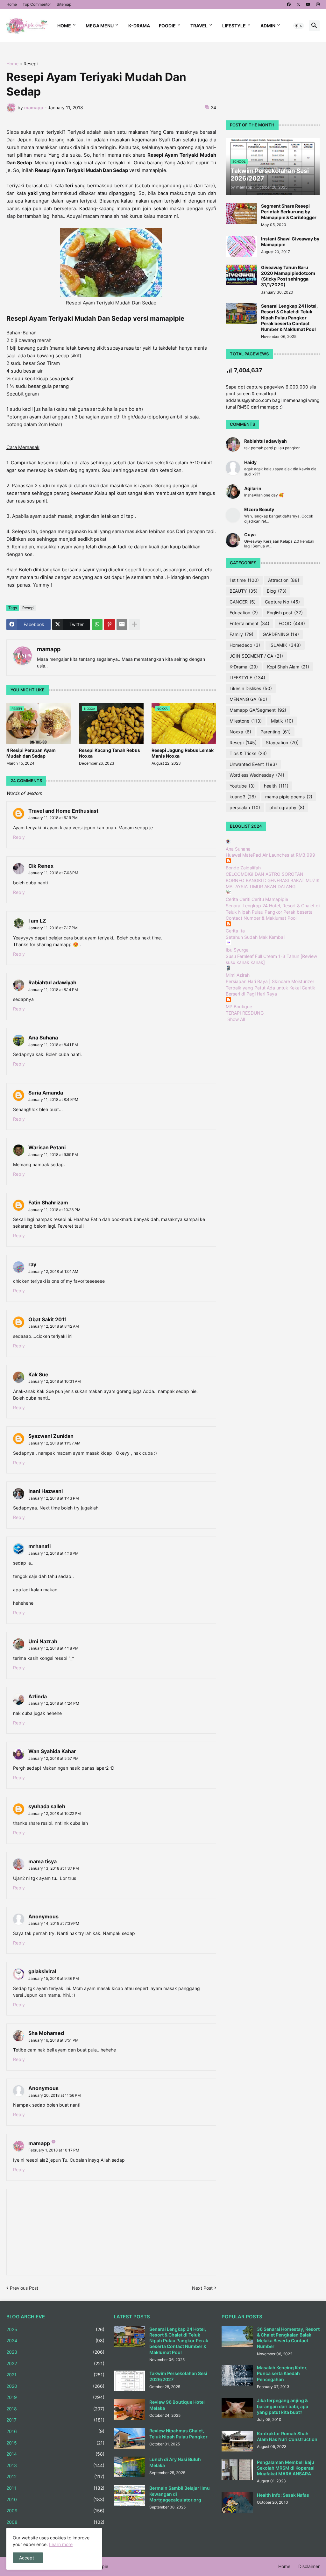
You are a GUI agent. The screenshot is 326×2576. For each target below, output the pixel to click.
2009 (55, 2511)
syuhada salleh (47, 1806)
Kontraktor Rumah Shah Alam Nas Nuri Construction (287, 2436)
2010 (55, 2499)
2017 (55, 2420)
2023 (55, 2352)
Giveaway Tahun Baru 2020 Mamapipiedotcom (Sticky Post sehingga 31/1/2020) (288, 276)
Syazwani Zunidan (51, 1436)
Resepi (31, 64)
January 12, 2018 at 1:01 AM (53, 1271)
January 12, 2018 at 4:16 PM (53, 1553)
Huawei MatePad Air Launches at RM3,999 (270, 855)
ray (32, 1264)
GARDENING (281, 634)
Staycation (282, 742)
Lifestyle (234, 26)
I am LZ (37, 921)
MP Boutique (239, 1006)
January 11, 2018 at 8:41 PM (53, 1045)
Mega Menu (100, 26)
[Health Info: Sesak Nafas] (237, 2503)
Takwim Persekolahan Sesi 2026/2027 (178, 2376)
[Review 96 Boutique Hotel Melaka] (130, 2410)
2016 (55, 2431)
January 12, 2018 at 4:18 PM (53, 1648)
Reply (19, 837)
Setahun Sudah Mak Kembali (255, 937)
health (276, 786)
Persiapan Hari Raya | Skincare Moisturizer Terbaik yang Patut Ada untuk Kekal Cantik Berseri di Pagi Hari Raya (270, 988)
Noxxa (240, 732)
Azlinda (38, 1696)
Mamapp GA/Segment (258, 710)
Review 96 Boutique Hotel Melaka (177, 2405)
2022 (55, 2363)
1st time (244, 580)
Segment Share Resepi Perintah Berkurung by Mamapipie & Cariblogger (289, 212)
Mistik (282, 721)
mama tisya (43, 1861)
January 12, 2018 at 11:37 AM (54, 1443)
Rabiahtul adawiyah (52, 982)
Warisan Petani (47, 1147)
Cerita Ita (235, 931)
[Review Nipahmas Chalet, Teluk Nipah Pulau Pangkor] (130, 2438)
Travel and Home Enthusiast (63, 811)
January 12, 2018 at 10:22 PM (55, 1813)
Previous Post (24, 2288)
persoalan (245, 807)
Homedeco (245, 645)
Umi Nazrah (43, 1641)
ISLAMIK (285, 645)
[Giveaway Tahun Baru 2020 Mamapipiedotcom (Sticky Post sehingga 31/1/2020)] (241, 275)
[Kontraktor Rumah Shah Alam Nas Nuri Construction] (237, 2441)
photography (287, 807)
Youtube (242, 786)
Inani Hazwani (46, 1491)
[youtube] (308, 4)
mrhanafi (39, 1546)
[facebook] (289, 4)
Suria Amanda (46, 1093)
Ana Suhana (43, 1038)
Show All (236, 1019)
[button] (299, 26)
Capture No (282, 602)
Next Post (202, 2288)
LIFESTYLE (247, 678)
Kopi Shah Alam (288, 667)
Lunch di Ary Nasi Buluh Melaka (175, 2462)
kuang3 (243, 797)
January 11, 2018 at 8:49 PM (53, 1099)
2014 (55, 2454)
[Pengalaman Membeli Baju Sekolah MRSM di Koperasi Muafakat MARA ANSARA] (237, 2470)
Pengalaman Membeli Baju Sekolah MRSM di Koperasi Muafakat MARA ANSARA (286, 2468)
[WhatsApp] (97, 624)
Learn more (61, 2544)
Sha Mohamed (46, 2033)
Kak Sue (38, 1374)
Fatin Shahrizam (48, 1202)
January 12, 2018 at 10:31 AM (55, 1381)
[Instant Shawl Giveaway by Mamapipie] (241, 246)
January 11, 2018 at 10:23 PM (54, 1210)
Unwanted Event (253, 764)
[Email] (122, 624)
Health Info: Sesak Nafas (283, 2495)
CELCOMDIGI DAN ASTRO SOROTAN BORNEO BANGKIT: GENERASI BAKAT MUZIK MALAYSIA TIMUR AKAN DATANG (273, 880)
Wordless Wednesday (257, 775)
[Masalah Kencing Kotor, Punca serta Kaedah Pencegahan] (237, 2375)
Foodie (167, 26)
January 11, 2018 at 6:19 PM (53, 818)
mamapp (49, 649)
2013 (55, 2465)
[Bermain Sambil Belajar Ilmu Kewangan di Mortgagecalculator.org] (130, 2496)
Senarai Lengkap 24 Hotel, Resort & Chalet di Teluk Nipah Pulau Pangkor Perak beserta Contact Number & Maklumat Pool (289, 318)
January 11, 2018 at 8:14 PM (53, 990)
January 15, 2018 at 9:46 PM (54, 1978)
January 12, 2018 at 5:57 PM (53, 1758)
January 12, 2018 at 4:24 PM (54, 1703)
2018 (55, 2409)
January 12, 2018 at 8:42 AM (54, 1326)
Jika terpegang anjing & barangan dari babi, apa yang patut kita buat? (283, 2406)
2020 (55, 2386)
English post (285, 613)
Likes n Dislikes (251, 688)
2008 (55, 2522)
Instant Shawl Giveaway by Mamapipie (290, 242)
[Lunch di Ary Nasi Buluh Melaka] (130, 2467)
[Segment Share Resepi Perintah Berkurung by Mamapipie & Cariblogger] (241, 214)
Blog (277, 591)
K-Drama (139, 26)
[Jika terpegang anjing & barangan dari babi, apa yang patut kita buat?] (237, 2408)
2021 (55, 2375)
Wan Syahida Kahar (52, 1751)
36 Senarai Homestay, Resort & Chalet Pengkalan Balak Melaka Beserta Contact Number (288, 2338)
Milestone (246, 721)
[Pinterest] (110, 624)
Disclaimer (309, 2566)
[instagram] (318, 4)
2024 (55, 2341)
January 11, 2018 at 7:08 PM (53, 873)
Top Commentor (37, 4)
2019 (55, 2397)
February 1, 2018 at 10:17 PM (54, 2150)
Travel (199, 26)
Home (12, 4)
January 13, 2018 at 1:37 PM (54, 1868)
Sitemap (64, 4)
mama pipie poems (289, 797)
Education (244, 613)
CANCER (243, 602)
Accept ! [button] (28, 2558)
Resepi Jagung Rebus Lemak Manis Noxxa (183, 753)
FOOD (292, 623)
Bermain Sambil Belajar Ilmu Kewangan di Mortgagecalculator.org (180, 2494)
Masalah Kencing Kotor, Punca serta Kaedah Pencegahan (282, 2373)
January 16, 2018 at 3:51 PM (53, 2040)
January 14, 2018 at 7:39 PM (54, 1923)
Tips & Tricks (248, 753)
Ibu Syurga (237, 950)
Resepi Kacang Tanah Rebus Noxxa (110, 753)
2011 (55, 2488)
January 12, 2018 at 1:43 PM (54, 1498)
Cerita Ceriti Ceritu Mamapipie (257, 899)
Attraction (284, 580)
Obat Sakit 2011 (48, 1319)
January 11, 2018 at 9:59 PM (53, 1155)
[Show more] (134, 624)
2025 (55, 2329)
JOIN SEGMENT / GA (256, 656)
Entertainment (249, 623)
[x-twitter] (298, 4)
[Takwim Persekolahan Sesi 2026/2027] (130, 2381)
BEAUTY (244, 591)
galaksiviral (42, 1971)
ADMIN (268, 26)
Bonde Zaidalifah (243, 868)
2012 (55, 2476)
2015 (55, 2443)
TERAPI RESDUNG (245, 1013)
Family (241, 634)
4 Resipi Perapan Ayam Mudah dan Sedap (31, 753)
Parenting (276, 732)
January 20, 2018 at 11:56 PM (55, 2095)
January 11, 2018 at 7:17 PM (53, 928)
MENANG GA (248, 699)
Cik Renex (41, 866)
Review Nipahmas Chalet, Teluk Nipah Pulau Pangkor (178, 2433)
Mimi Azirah (238, 975)
